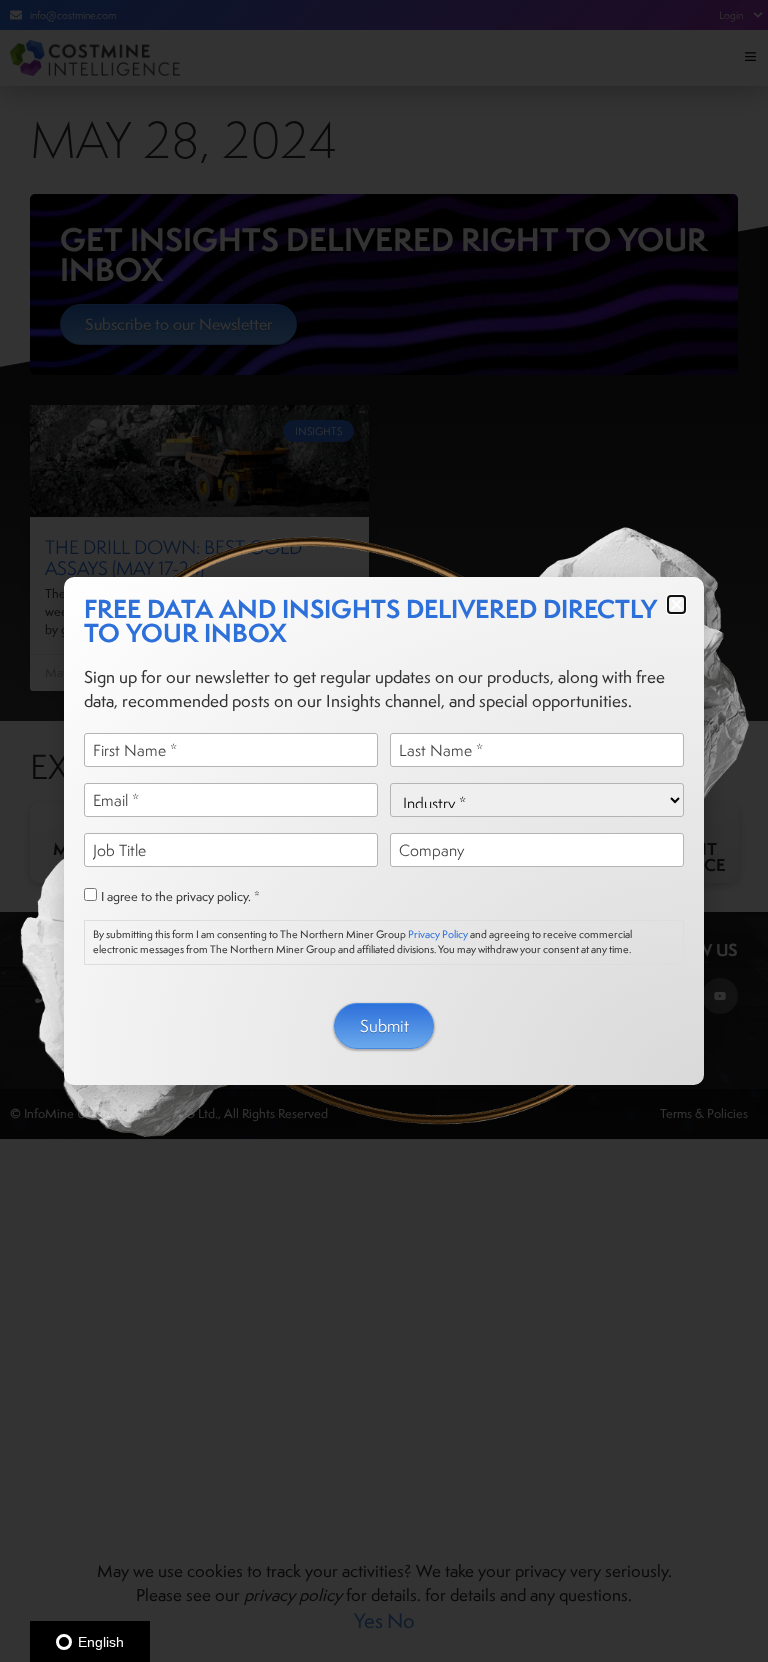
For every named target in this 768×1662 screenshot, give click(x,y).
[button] (676, 604)
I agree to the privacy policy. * (180, 897)
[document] (384, 831)
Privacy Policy (438, 934)
